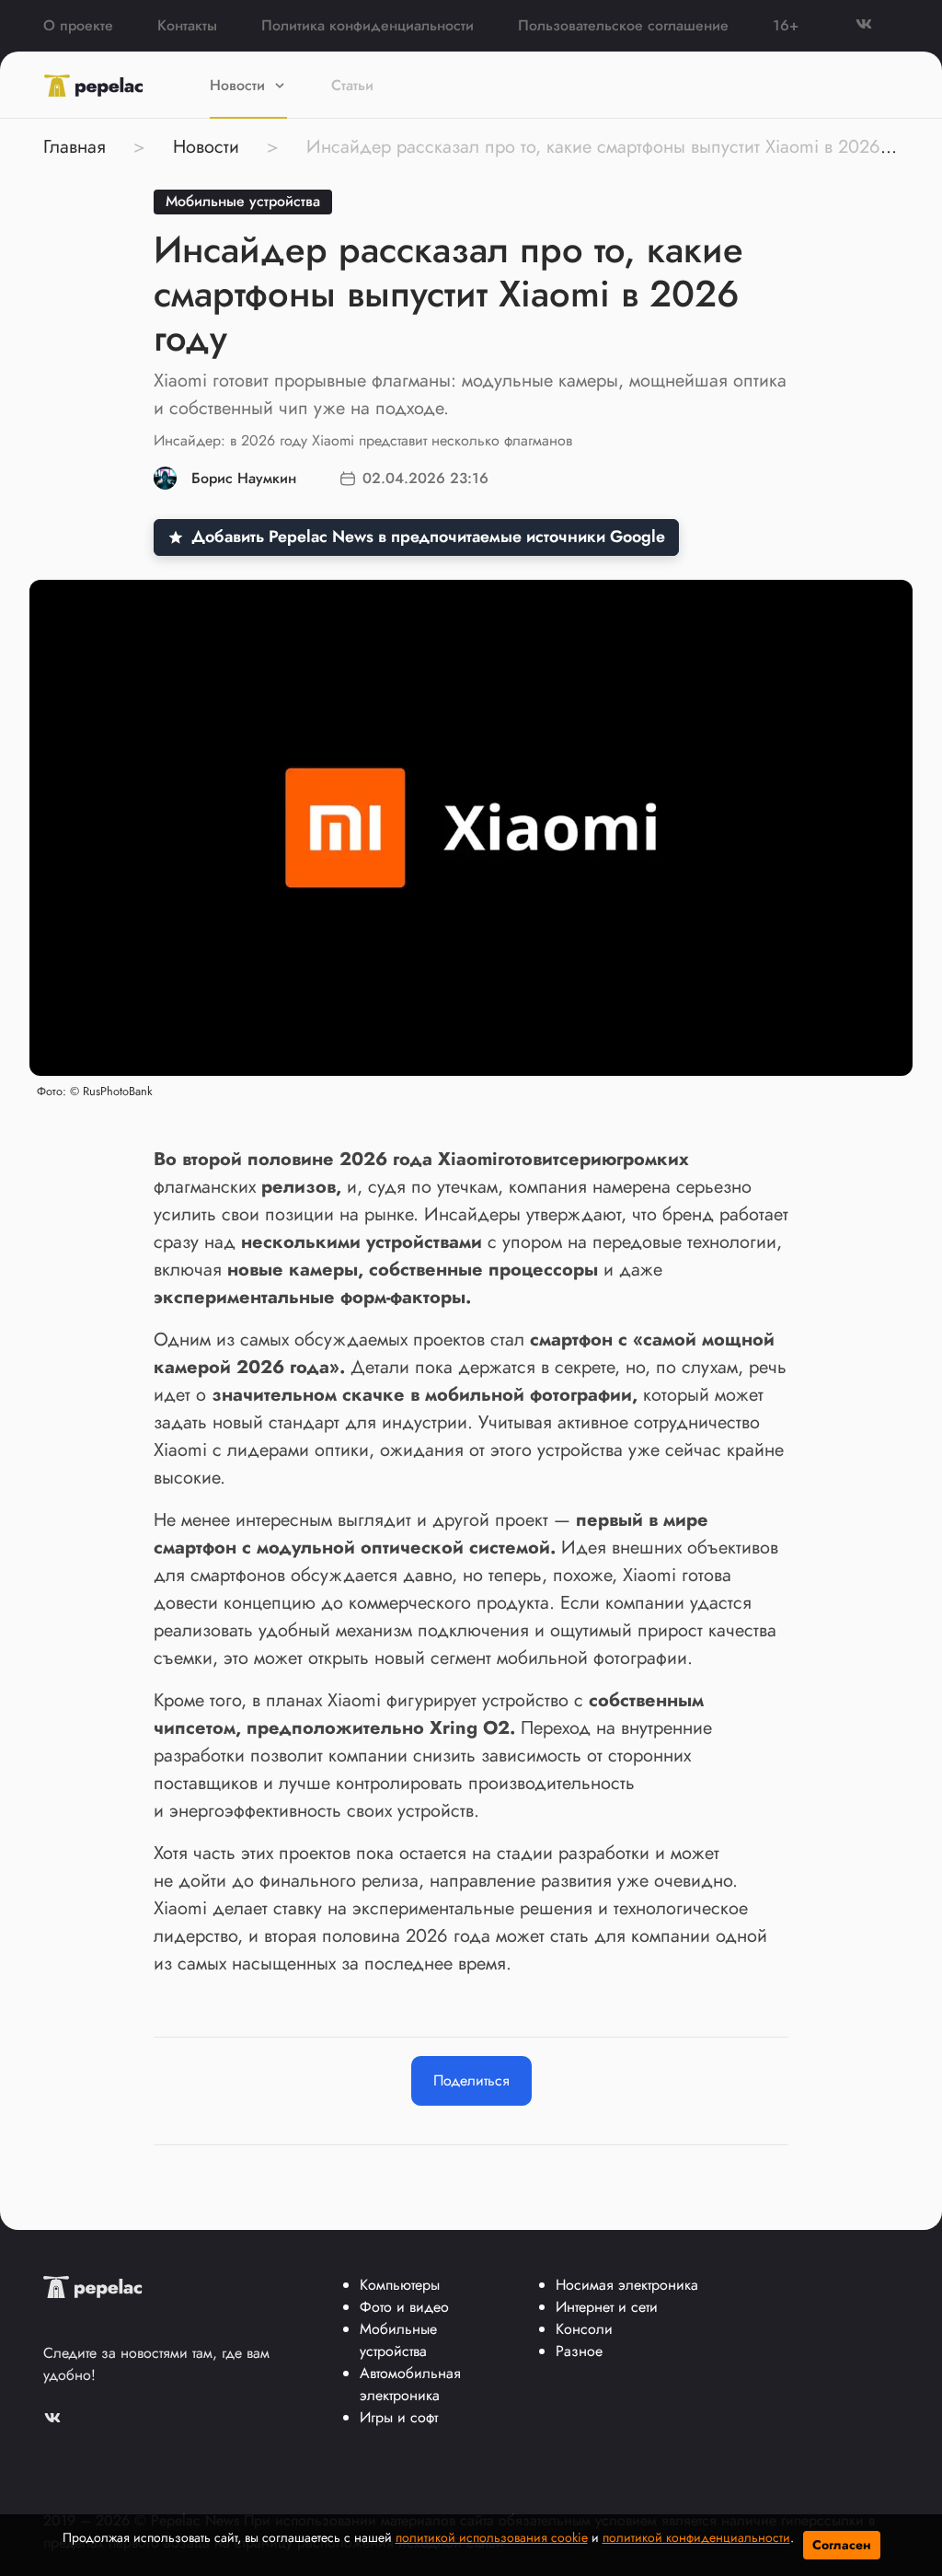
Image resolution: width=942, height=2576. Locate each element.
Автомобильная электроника (410, 2384)
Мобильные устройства (243, 201)
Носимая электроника (627, 2285)
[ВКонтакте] (877, 25)
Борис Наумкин (244, 478)
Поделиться (471, 2080)
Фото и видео (404, 2307)
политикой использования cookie (492, 2537)
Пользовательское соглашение (623, 25)
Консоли (584, 2329)
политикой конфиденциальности (696, 2537)
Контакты (187, 25)
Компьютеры (400, 2285)
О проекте (78, 25)
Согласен (842, 2545)
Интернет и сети (607, 2307)
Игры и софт (399, 2417)
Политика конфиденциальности (368, 25)
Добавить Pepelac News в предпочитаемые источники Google (428, 537)
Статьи (352, 85)
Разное (579, 2351)
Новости (237, 85)
